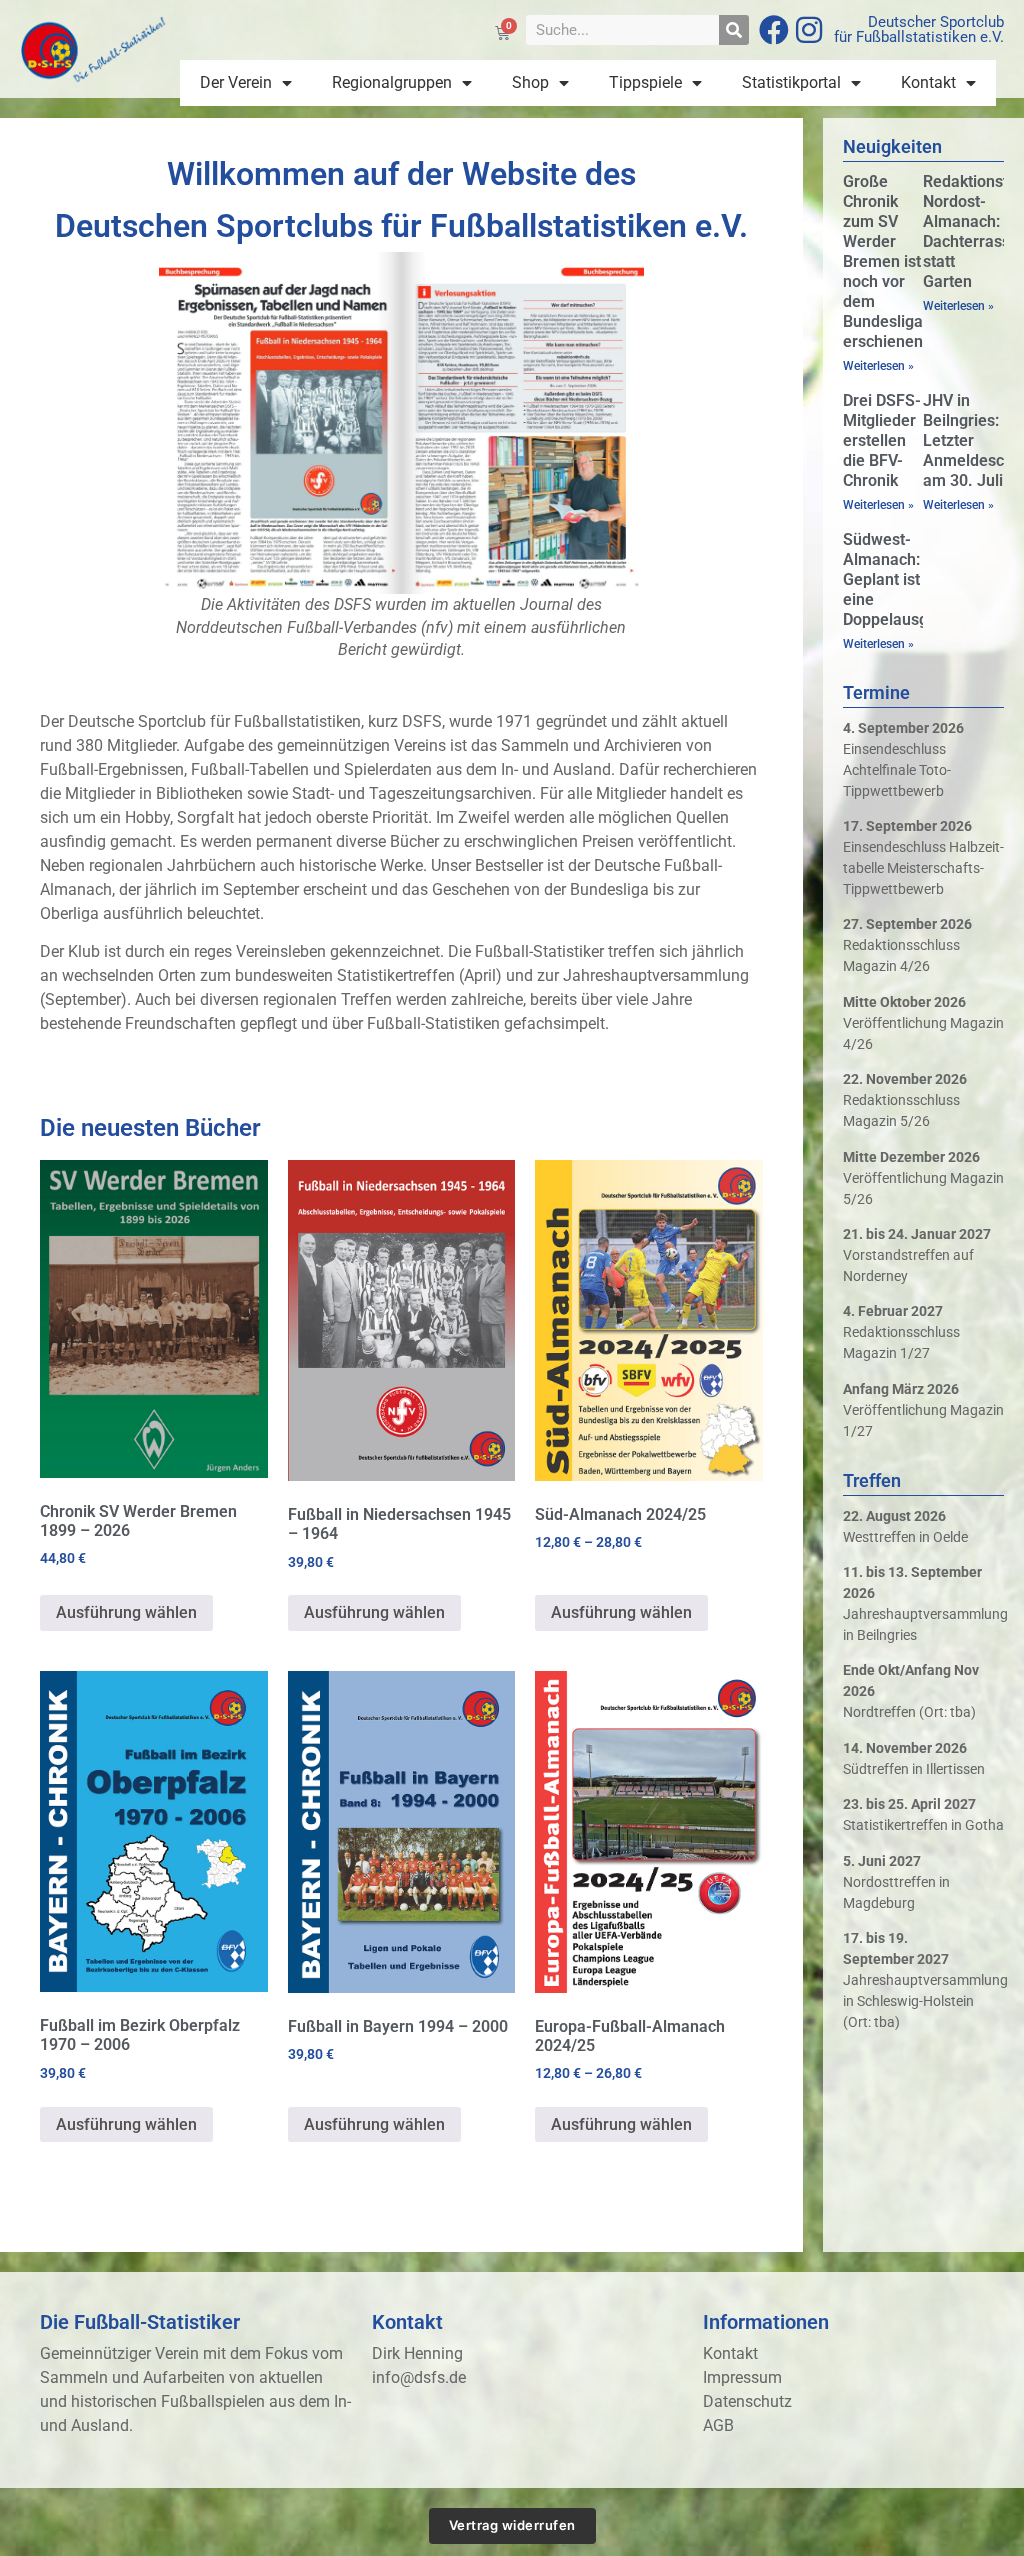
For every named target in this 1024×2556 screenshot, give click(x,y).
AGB (718, 2425)
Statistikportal (791, 82)
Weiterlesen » (878, 366)
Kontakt (928, 82)
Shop (530, 82)
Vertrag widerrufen (512, 2525)
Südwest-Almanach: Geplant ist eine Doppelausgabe (899, 579)
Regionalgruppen (392, 82)
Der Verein (236, 82)
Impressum (742, 2377)
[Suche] (734, 30)
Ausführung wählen (126, 1612)
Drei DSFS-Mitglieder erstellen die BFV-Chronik (882, 440)
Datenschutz (747, 2401)
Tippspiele (645, 82)
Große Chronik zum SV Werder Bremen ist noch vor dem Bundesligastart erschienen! (899, 261)
